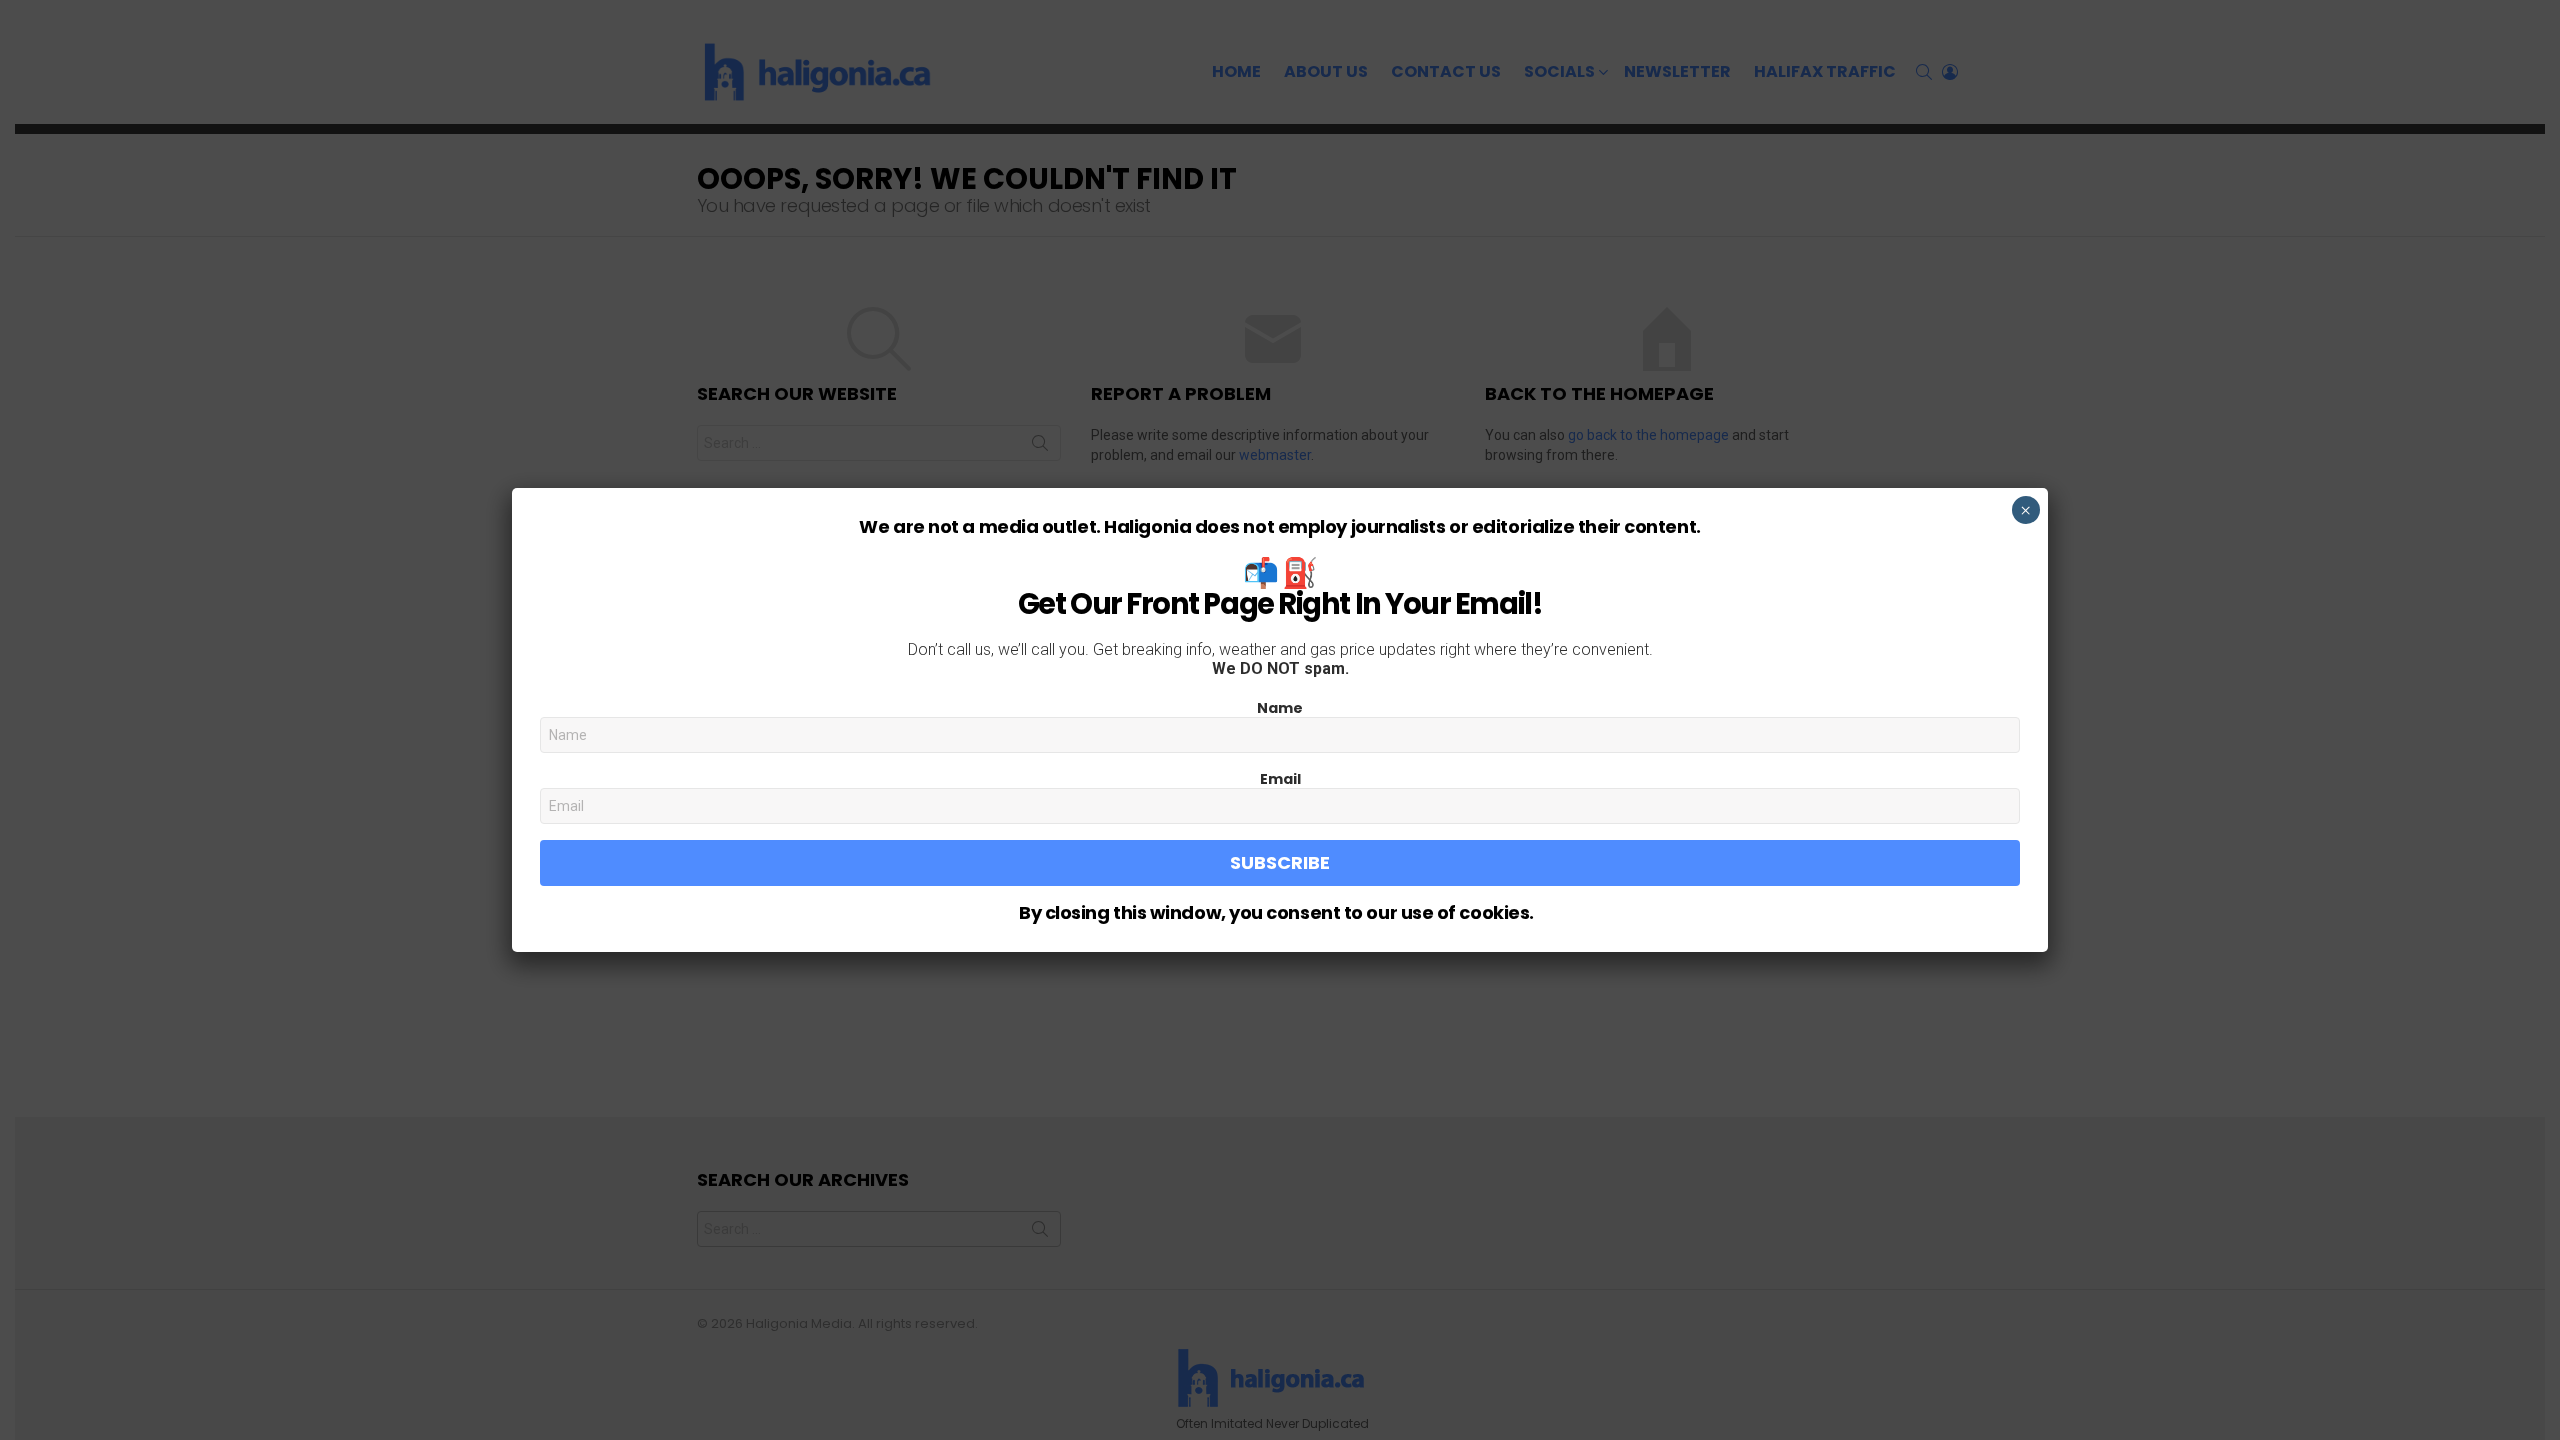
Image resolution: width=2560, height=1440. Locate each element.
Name (1280, 708)
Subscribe (1280, 862)
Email (1280, 779)
